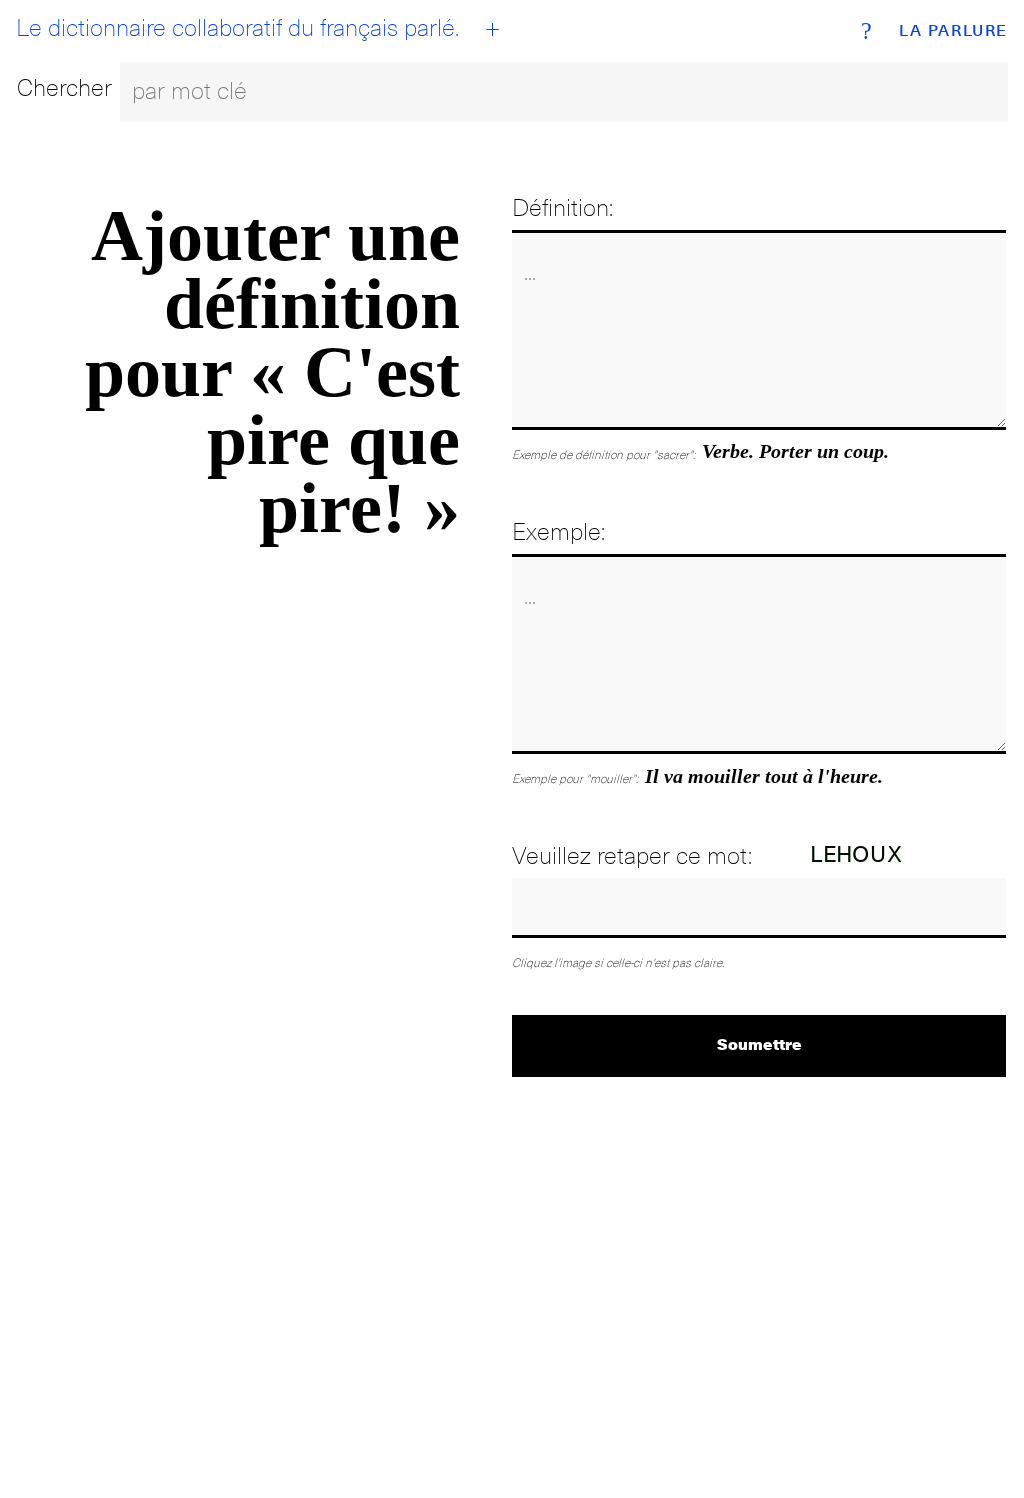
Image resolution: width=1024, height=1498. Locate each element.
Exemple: (558, 531)
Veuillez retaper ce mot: (632, 855)
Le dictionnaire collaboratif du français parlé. (237, 28)
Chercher (64, 87)
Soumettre (759, 1043)
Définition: (562, 207)
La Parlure (953, 31)
